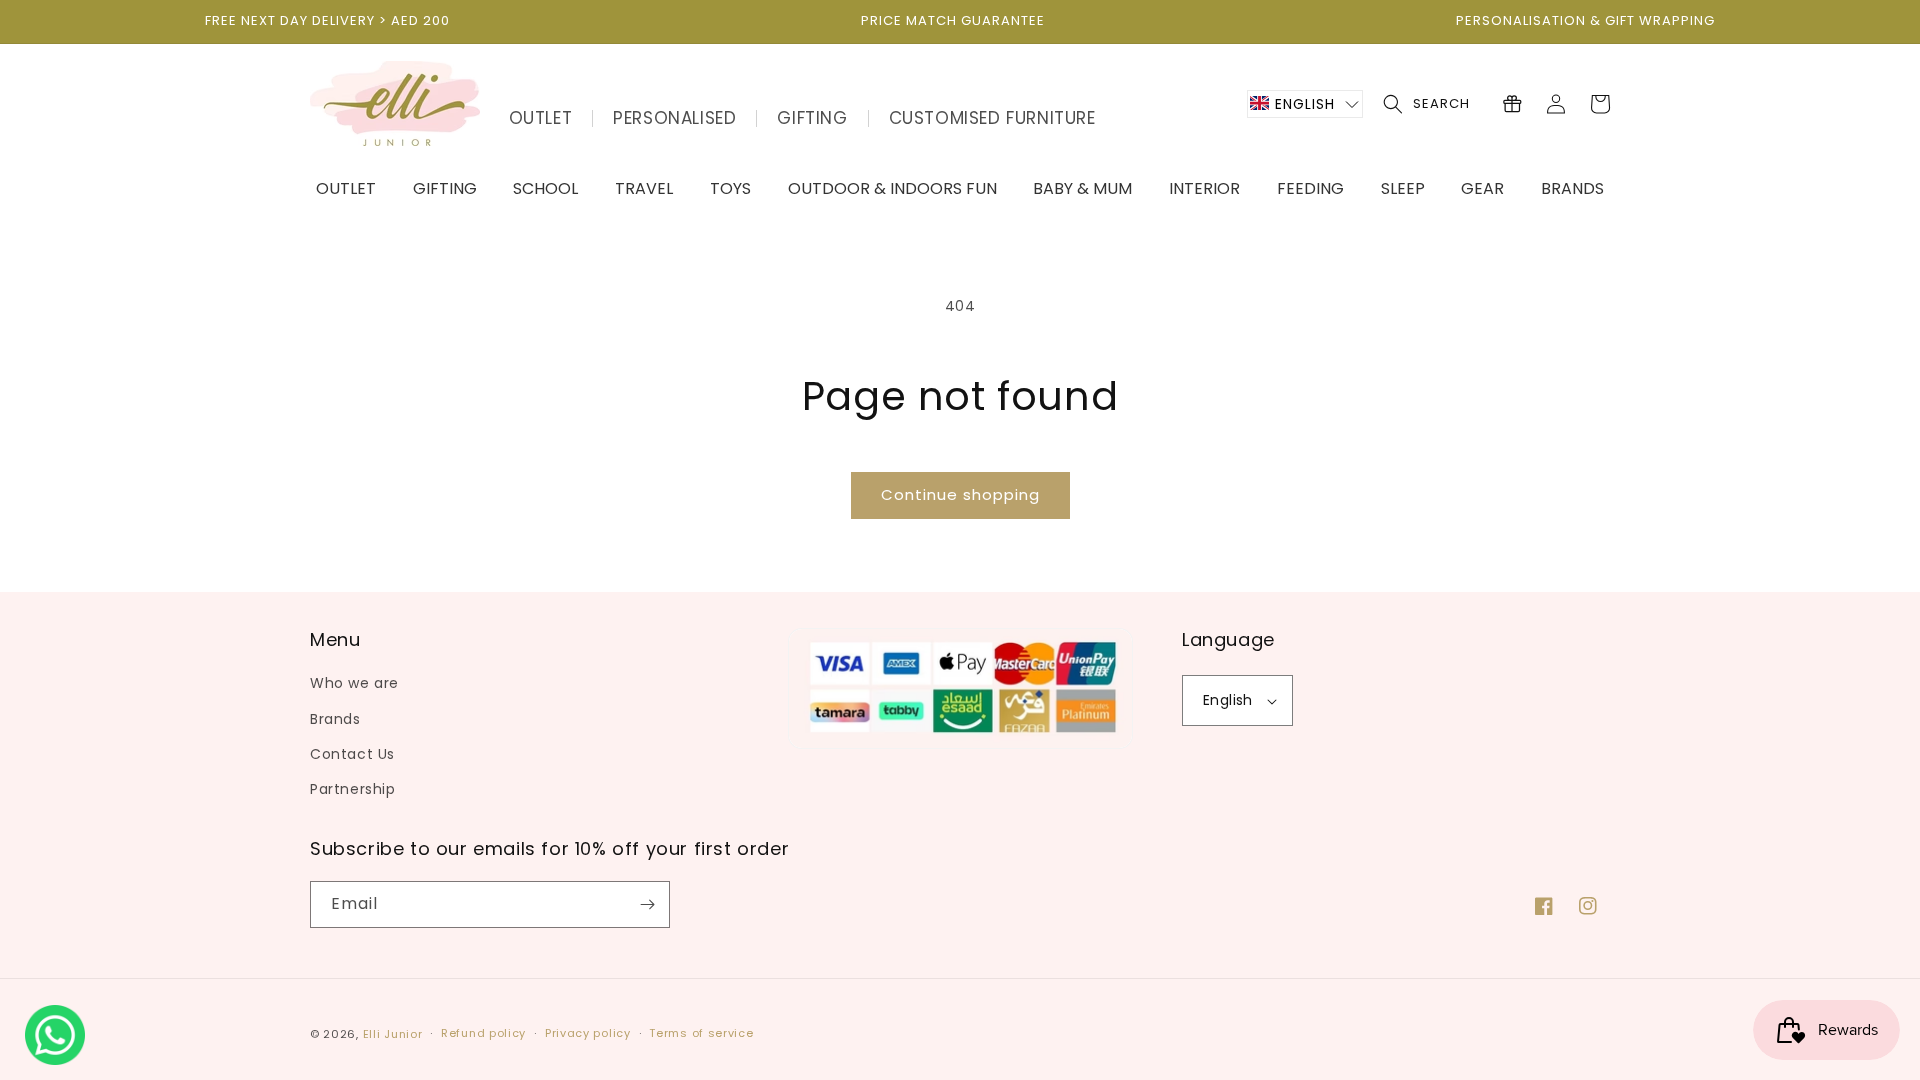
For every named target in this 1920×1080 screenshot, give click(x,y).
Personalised (674, 118)
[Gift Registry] (1512, 104)
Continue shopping (960, 494)
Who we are (354, 683)
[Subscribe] (647, 904)
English (1228, 700)
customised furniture (992, 118)
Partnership (353, 789)
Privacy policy (588, 1033)
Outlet (541, 118)
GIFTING (812, 118)
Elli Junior (393, 1034)
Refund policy (483, 1033)
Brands (335, 719)
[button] (1305, 104)
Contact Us (352, 754)
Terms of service (701, 1033)
